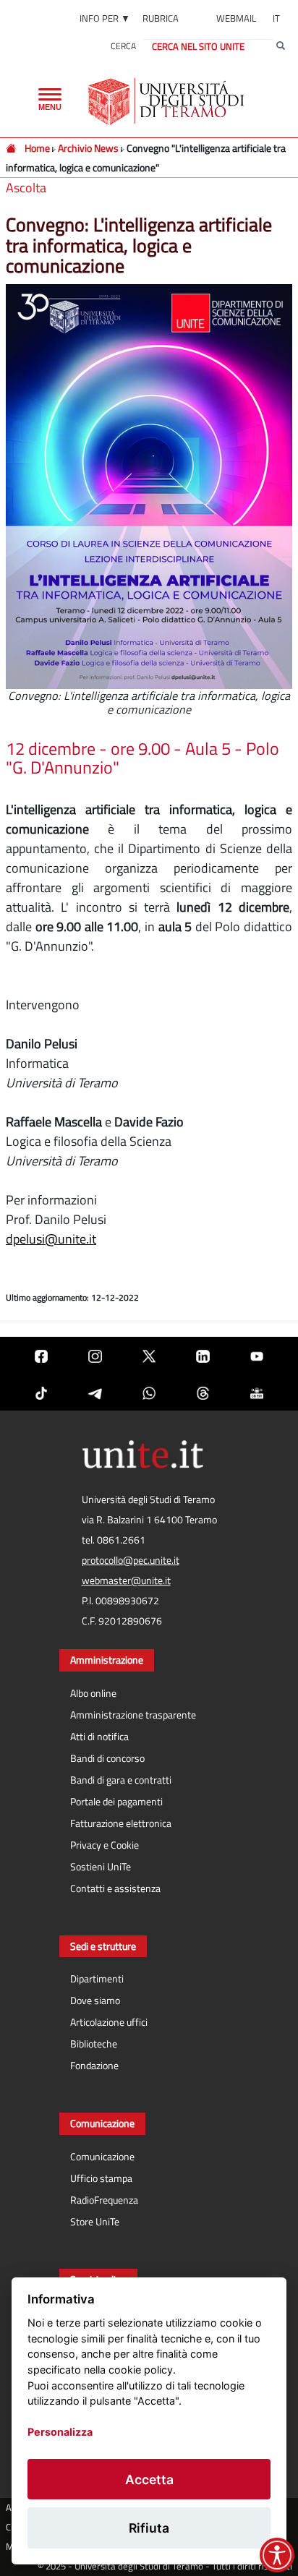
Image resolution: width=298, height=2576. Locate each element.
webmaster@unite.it (126, 1580)
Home (37, 148)
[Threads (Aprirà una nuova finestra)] (203, 1392)
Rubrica (161, 18)
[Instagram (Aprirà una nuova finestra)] (95, 1355)
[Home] (12, 148)
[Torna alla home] (167, 101)
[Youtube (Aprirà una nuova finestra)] (257, 1355)
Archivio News (89, 148)
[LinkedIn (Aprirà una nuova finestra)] (203, 1355)
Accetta (149, 2479)
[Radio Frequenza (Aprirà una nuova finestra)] (257, 1392)
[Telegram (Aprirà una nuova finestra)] (95, 1392)
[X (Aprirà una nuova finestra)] (149, 1355)
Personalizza (60, 2432)
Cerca (123, 46)
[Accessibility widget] (277, 2555)
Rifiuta (149, 2528)
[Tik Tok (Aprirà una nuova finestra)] (41, 1392)
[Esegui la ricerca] (281, 46)
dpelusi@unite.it (51, 1239)
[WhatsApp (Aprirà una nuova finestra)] (149, 1392)
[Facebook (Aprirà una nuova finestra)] (41, 1355)
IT (276, 18)
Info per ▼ (105, 18)
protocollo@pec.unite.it (131, 1560)
